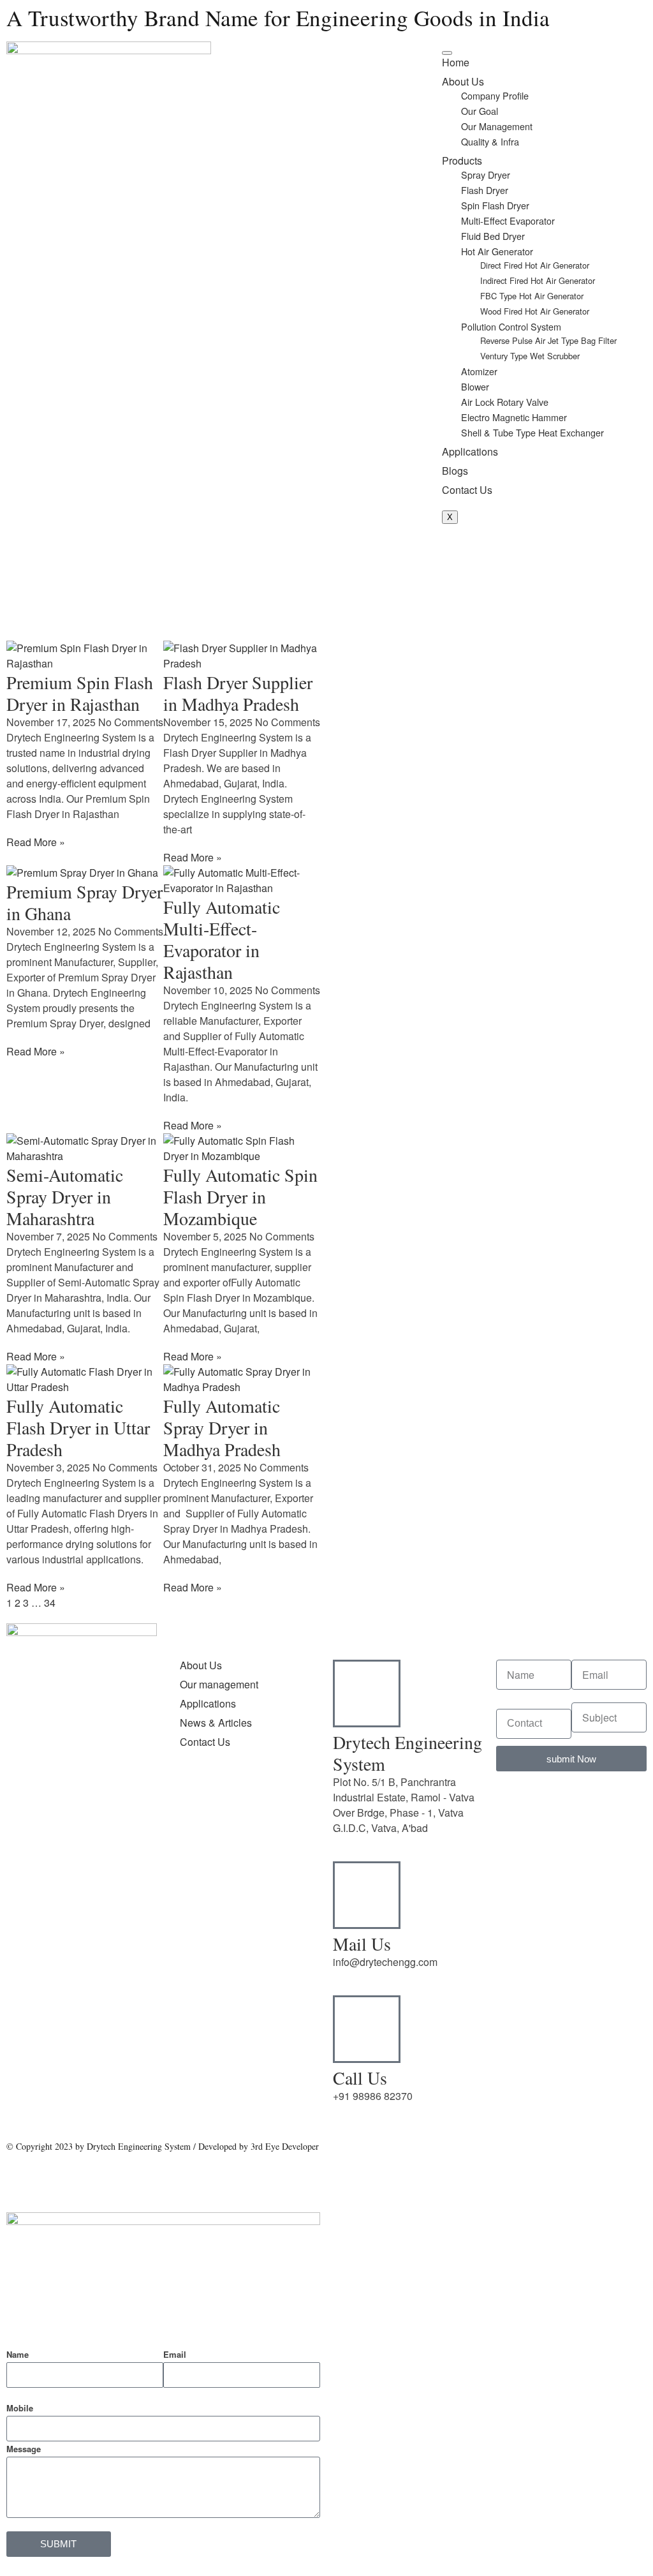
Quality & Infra (490, 141)
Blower (475, 386)
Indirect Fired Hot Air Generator (538, 280)
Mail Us (362, 1944)
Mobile (20, 2408)
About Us (463, 81)
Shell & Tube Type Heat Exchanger (532, 432)
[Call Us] (367, 2029)
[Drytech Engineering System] (367, 1694)
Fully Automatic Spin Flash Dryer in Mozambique (240, 1196)
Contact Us (467, 490)
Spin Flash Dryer (495, 205)
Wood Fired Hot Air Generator (535, 311)
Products (462, 160)
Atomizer (479, 371)
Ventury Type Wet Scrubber (530, 356)
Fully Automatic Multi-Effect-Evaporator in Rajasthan (222, 939)
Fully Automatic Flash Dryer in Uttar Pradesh (78, 1427)
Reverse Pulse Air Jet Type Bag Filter (548, 340)
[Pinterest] (91, 1894)
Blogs (455, 471)
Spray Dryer (486, 175)
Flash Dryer (485, 190)
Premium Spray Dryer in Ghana (84, 902)
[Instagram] (126, 1858)
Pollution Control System (511, 326)
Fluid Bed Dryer (493, 236)
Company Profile (495, 95)
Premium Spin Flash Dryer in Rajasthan (80, 693)
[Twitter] (22, 1858)
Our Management (497, 126)
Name (18, 2354)
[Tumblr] (91, 1858)
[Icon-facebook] (22, 1894)
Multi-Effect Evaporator (508, 220)
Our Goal (480, 111)
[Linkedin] (57, 1858)
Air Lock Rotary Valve (505, 402)
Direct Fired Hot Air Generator (535, 265)
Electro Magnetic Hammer (514, 417)
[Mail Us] (367, 1895)
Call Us (360, 2078)
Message (24, 2449)
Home (456, 62)
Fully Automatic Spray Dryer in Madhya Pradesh (222, 1427)
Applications (470, 451)
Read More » (36, 842)
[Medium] (57, 1894)
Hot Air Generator (497, 251)
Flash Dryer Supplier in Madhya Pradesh (238, 693)
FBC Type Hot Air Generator (532, 296)
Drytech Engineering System (407, 1753)
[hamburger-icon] (447, 53)
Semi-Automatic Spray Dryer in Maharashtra (65, 1196)
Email (175, 2354)
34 (50, 1603)
